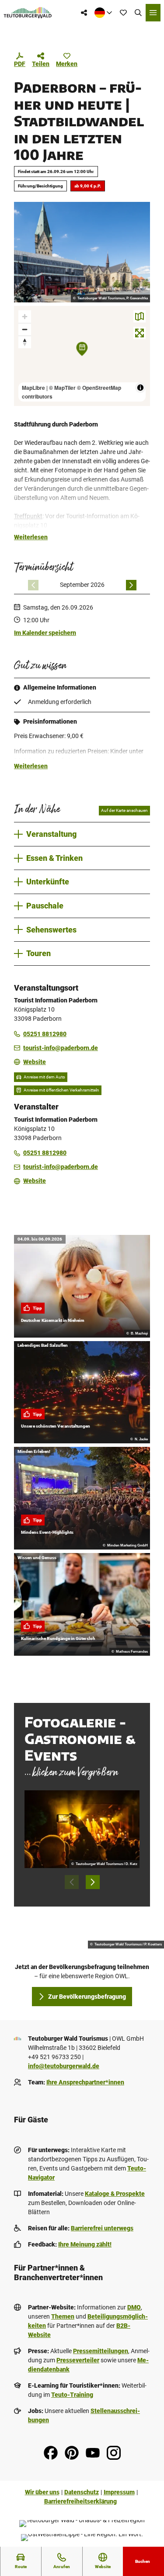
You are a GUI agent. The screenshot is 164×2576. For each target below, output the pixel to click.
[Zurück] (33, 585)
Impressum (119, 2492)
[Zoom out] (25, 329)
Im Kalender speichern (45, 633)
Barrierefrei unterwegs (102, 2228)
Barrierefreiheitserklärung (80, 2501)
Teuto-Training (72, 2395)
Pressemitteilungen (101, 2351)
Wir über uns (42, 2492)
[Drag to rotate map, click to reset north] (25, 342)
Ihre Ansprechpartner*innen (85, 2082)
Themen (63, 2316)
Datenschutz (82, 2492)
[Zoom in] (25, 317)
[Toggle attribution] (140, 388)
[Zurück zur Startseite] (28, 13)
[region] (82, 356)
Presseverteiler (78, 2360)
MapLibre (33, 388)
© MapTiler (62, 388)
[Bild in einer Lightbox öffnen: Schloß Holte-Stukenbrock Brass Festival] (82, 1829)
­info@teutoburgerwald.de (64, 2066)
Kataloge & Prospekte (115, 2194)
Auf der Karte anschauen (124, 810)
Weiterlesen (31, 537)
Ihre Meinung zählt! (85, 2244)
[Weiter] (131, 585)
